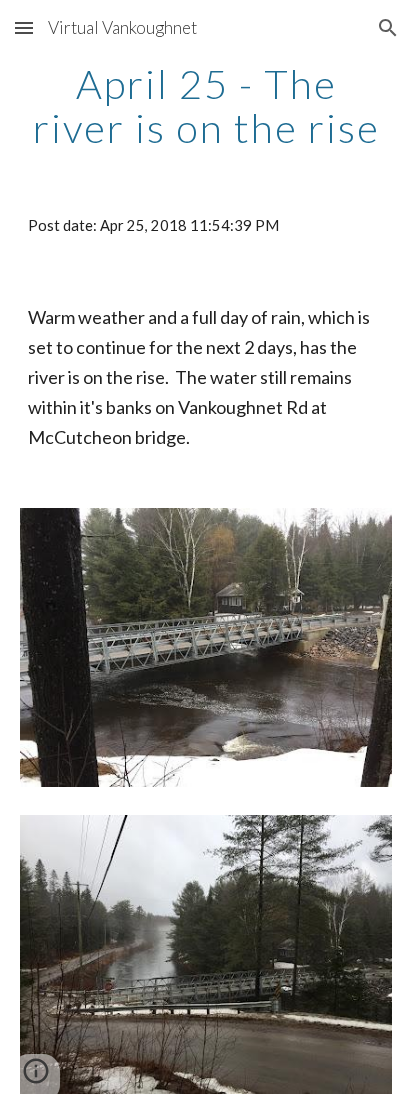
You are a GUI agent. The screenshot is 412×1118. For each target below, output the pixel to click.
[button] (24, 27)
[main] (206, 106)
